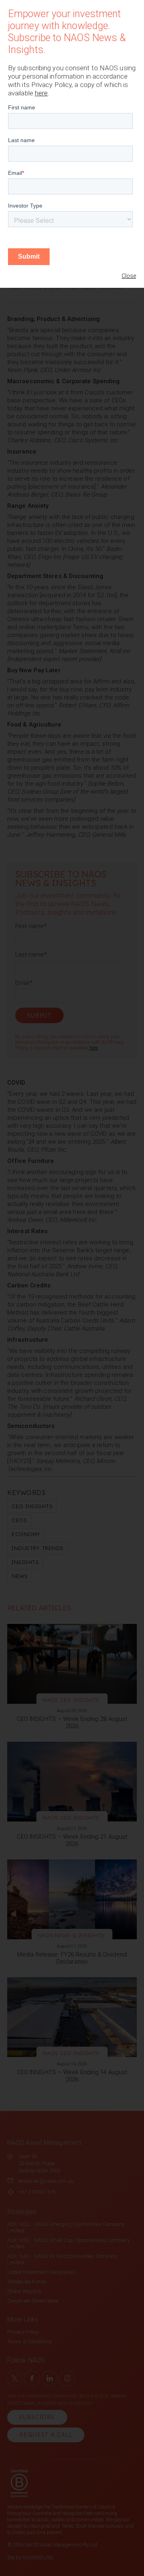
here (41, 93)
